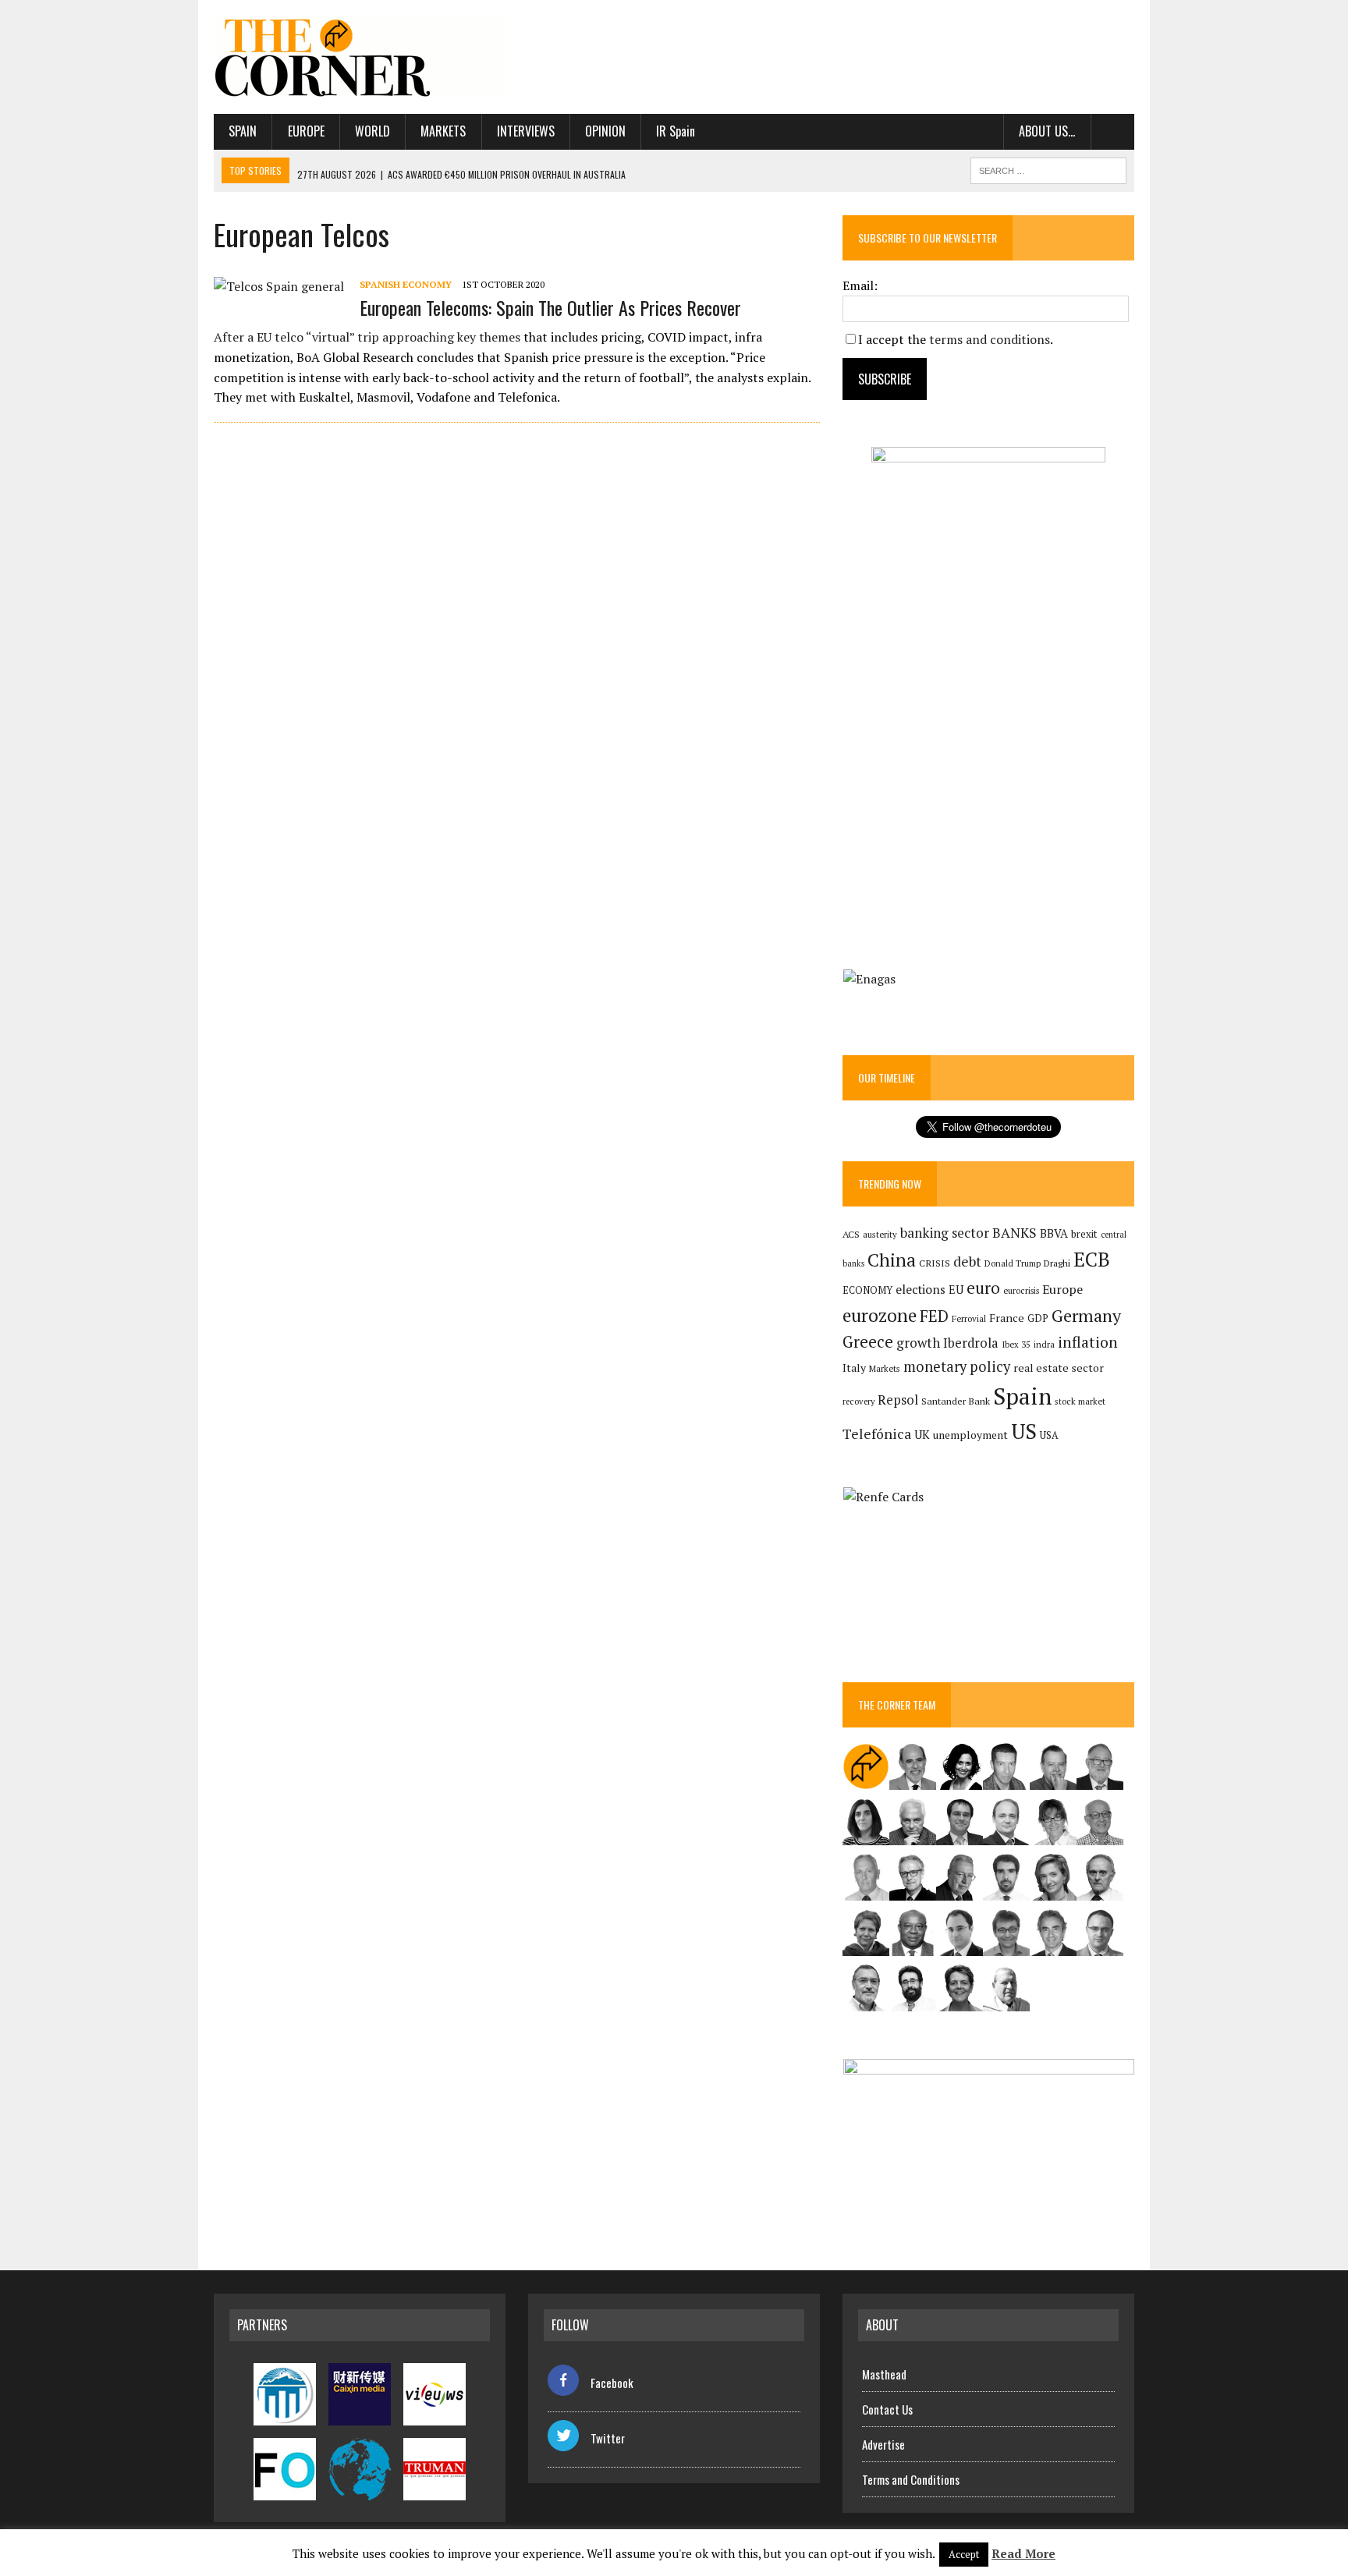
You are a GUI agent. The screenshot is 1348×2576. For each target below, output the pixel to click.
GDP (1038, 1318)
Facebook (612, 2383)
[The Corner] (360, 57)
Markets (443, 131)
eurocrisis (1021, 1291)
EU (956, 1290)
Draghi (1057, 1263)
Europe (306, 131)
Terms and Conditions (911, 2479)
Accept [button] (964, 2554)
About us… (1047, 131)
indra (1044, 1345)
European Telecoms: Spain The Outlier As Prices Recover (550, 307)
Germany (1086, 1315)
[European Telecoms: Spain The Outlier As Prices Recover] (279, 286)
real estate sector (1059, 1368)
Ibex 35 (1016, 1345)
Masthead (884, 2374)
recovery (858, 1401)
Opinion (605, 131)
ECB (1092, 1259)
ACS (851, 1234)
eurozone (880, 1315)
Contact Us (887, 2409)
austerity (880, 1234)
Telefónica (877, 1434)
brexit (1084, 1234)
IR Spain (676, 131)
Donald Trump (1013, 1263)
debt (967, 1261)
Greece (868, 1342)
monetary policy (957, 1366)
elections (921, 1290)
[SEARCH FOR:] (1048, 168)
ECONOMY (867, 1290)
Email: (860, 285)
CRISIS (935, 1263)
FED (934, 1316)
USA (1049, 1435)
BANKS (1015, 1233)
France (1007, 1318)
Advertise (883, 2444)
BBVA (1054, 1233)
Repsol (898, 1400)
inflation (1088, 1342)
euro (983, 1288)
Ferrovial (969, 1318)
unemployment (970, 1435)
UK (922, 1434)
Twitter (608, 2438)
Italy (854, 1368)
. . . (1113, 131)
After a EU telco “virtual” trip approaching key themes (367, 337)
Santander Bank (956, 1401)
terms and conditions (990, 339)
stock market (1080, 1401)
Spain (243, 131)
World (372, 131)
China (892, 1260)
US (1024, 1431)
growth (918, 1343)
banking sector (945, 1233)
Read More (1023, 2553)
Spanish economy (406, 284)
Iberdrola (971, 1343)
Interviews (526, 131)
